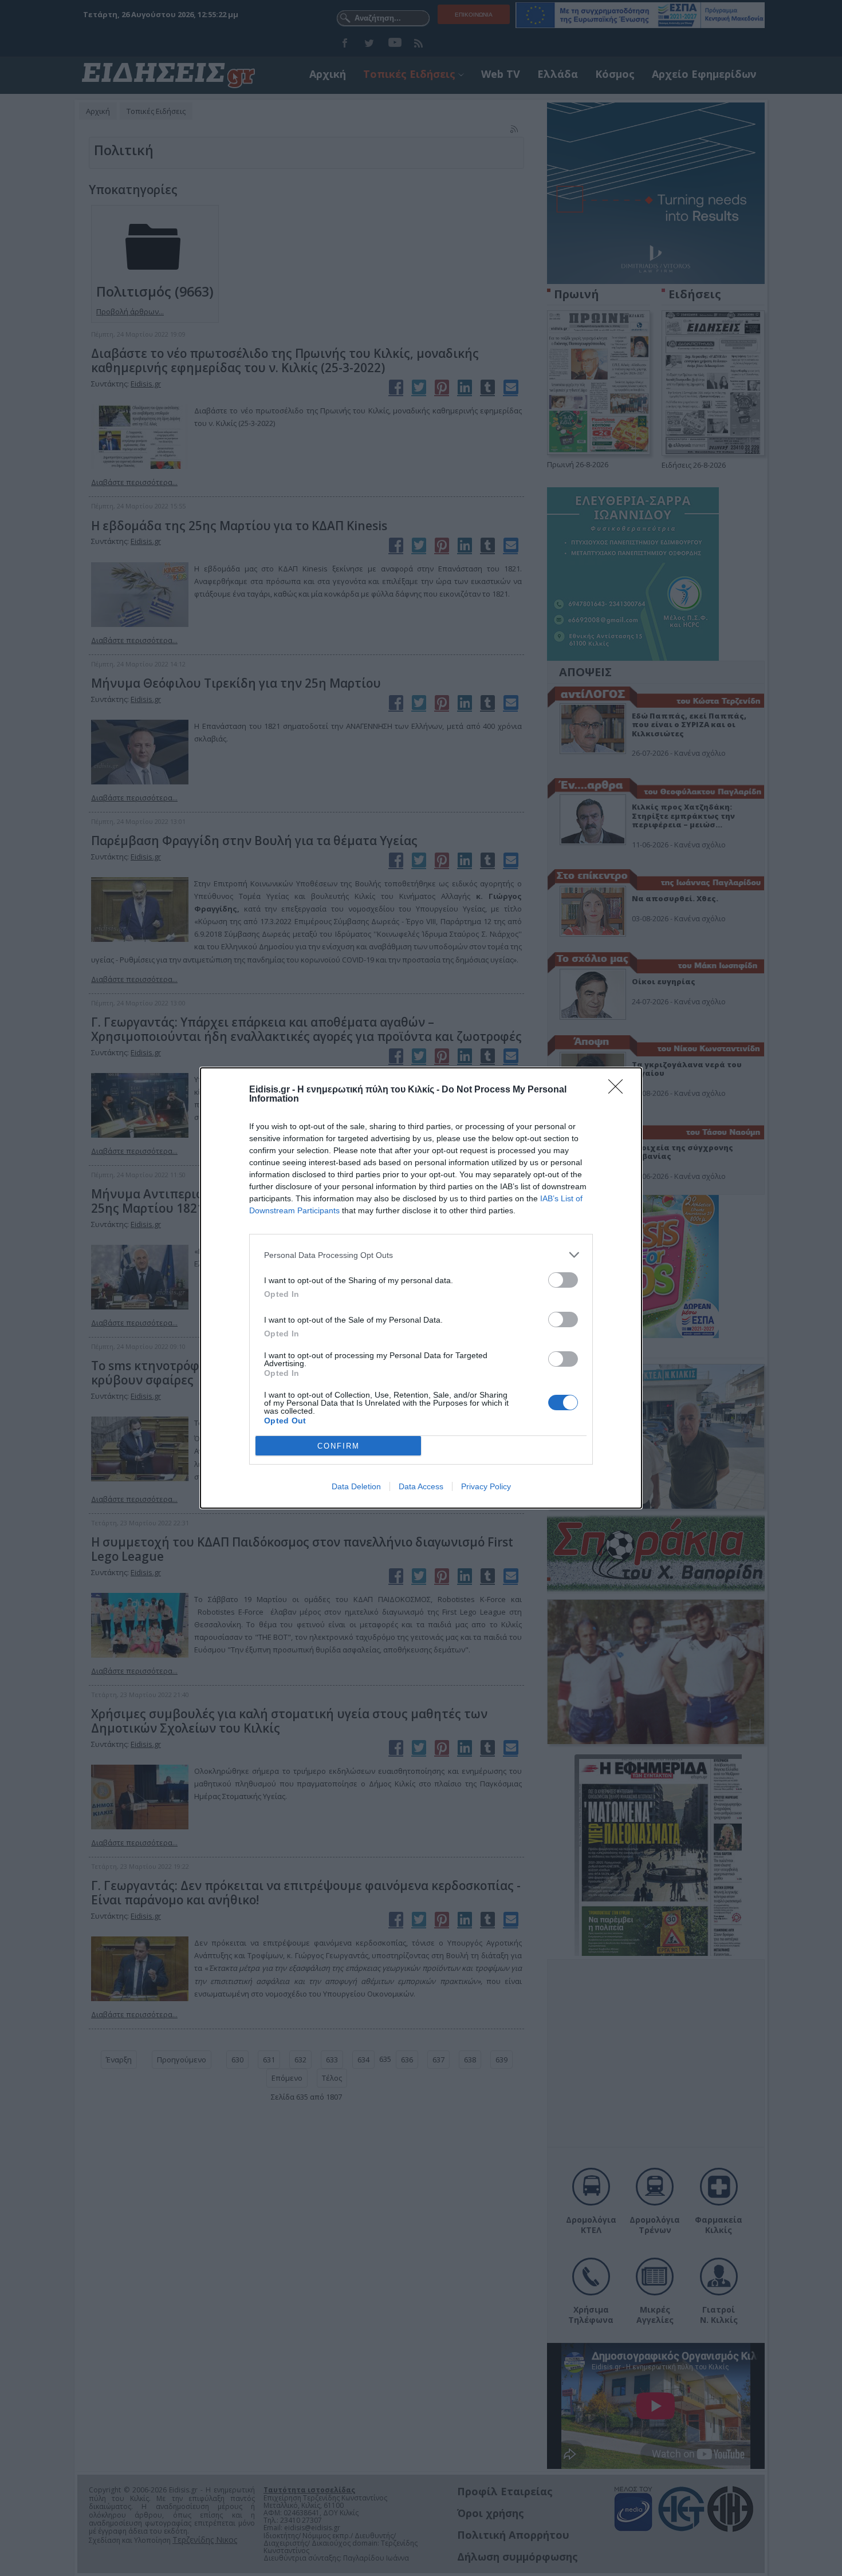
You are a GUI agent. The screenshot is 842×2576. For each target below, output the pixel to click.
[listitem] (421, 1255)
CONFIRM (339, 1446)
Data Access (421, 1486)
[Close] (619, 1090)
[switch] (563, 1280)
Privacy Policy (486, 1486)
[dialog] (421, 1288)
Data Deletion (356, 1486)
